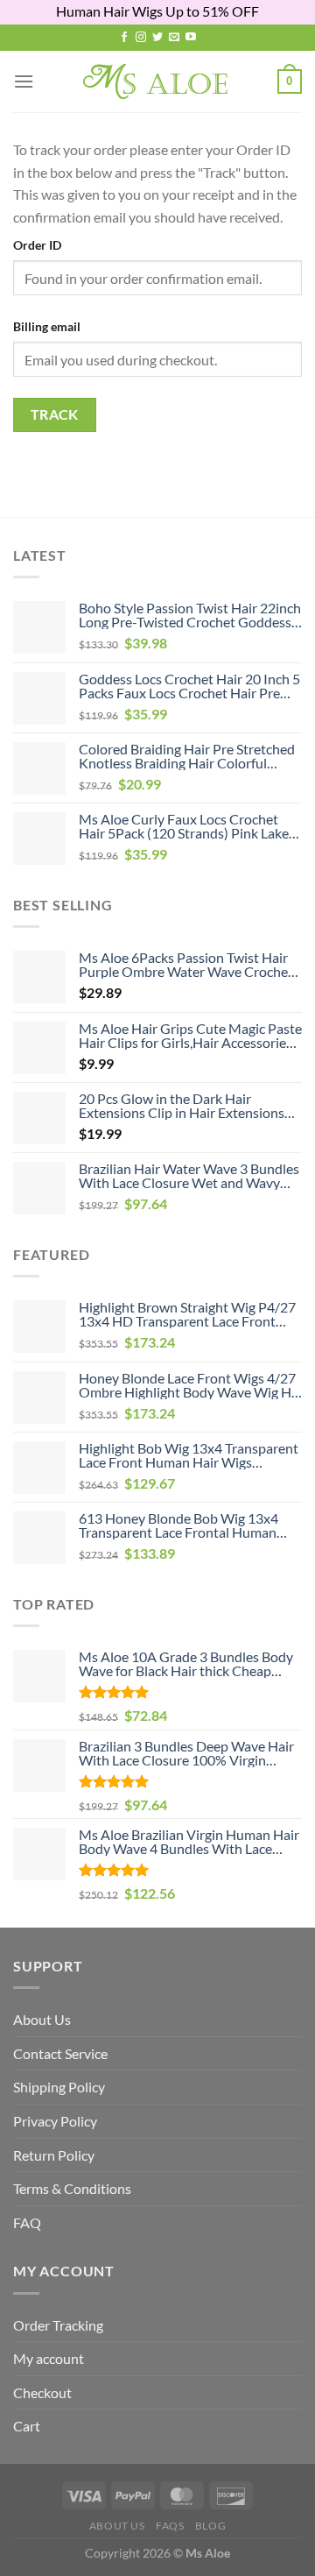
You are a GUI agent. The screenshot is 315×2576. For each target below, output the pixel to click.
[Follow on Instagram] (141, 38)
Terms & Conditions (72, 2188)
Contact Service (60, 2053)
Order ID (37, 245)
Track (55, 414)
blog (210, 2526)
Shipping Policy (59, 2087)
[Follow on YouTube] (191, 38)
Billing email (47, 326)
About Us (42, 2019)
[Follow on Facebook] (124, 38)
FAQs (170, 2526)
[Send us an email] (174, 38)
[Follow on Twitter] (157, 38)
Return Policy (54, 2155)
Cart (27, 2426)
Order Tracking (58, 2325)
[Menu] (24, 81)
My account (49, 2358)
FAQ (27, 2222)
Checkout (42, 2392)
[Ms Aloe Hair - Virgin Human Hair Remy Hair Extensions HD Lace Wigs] (158, 81)
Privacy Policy (55, 2121)
